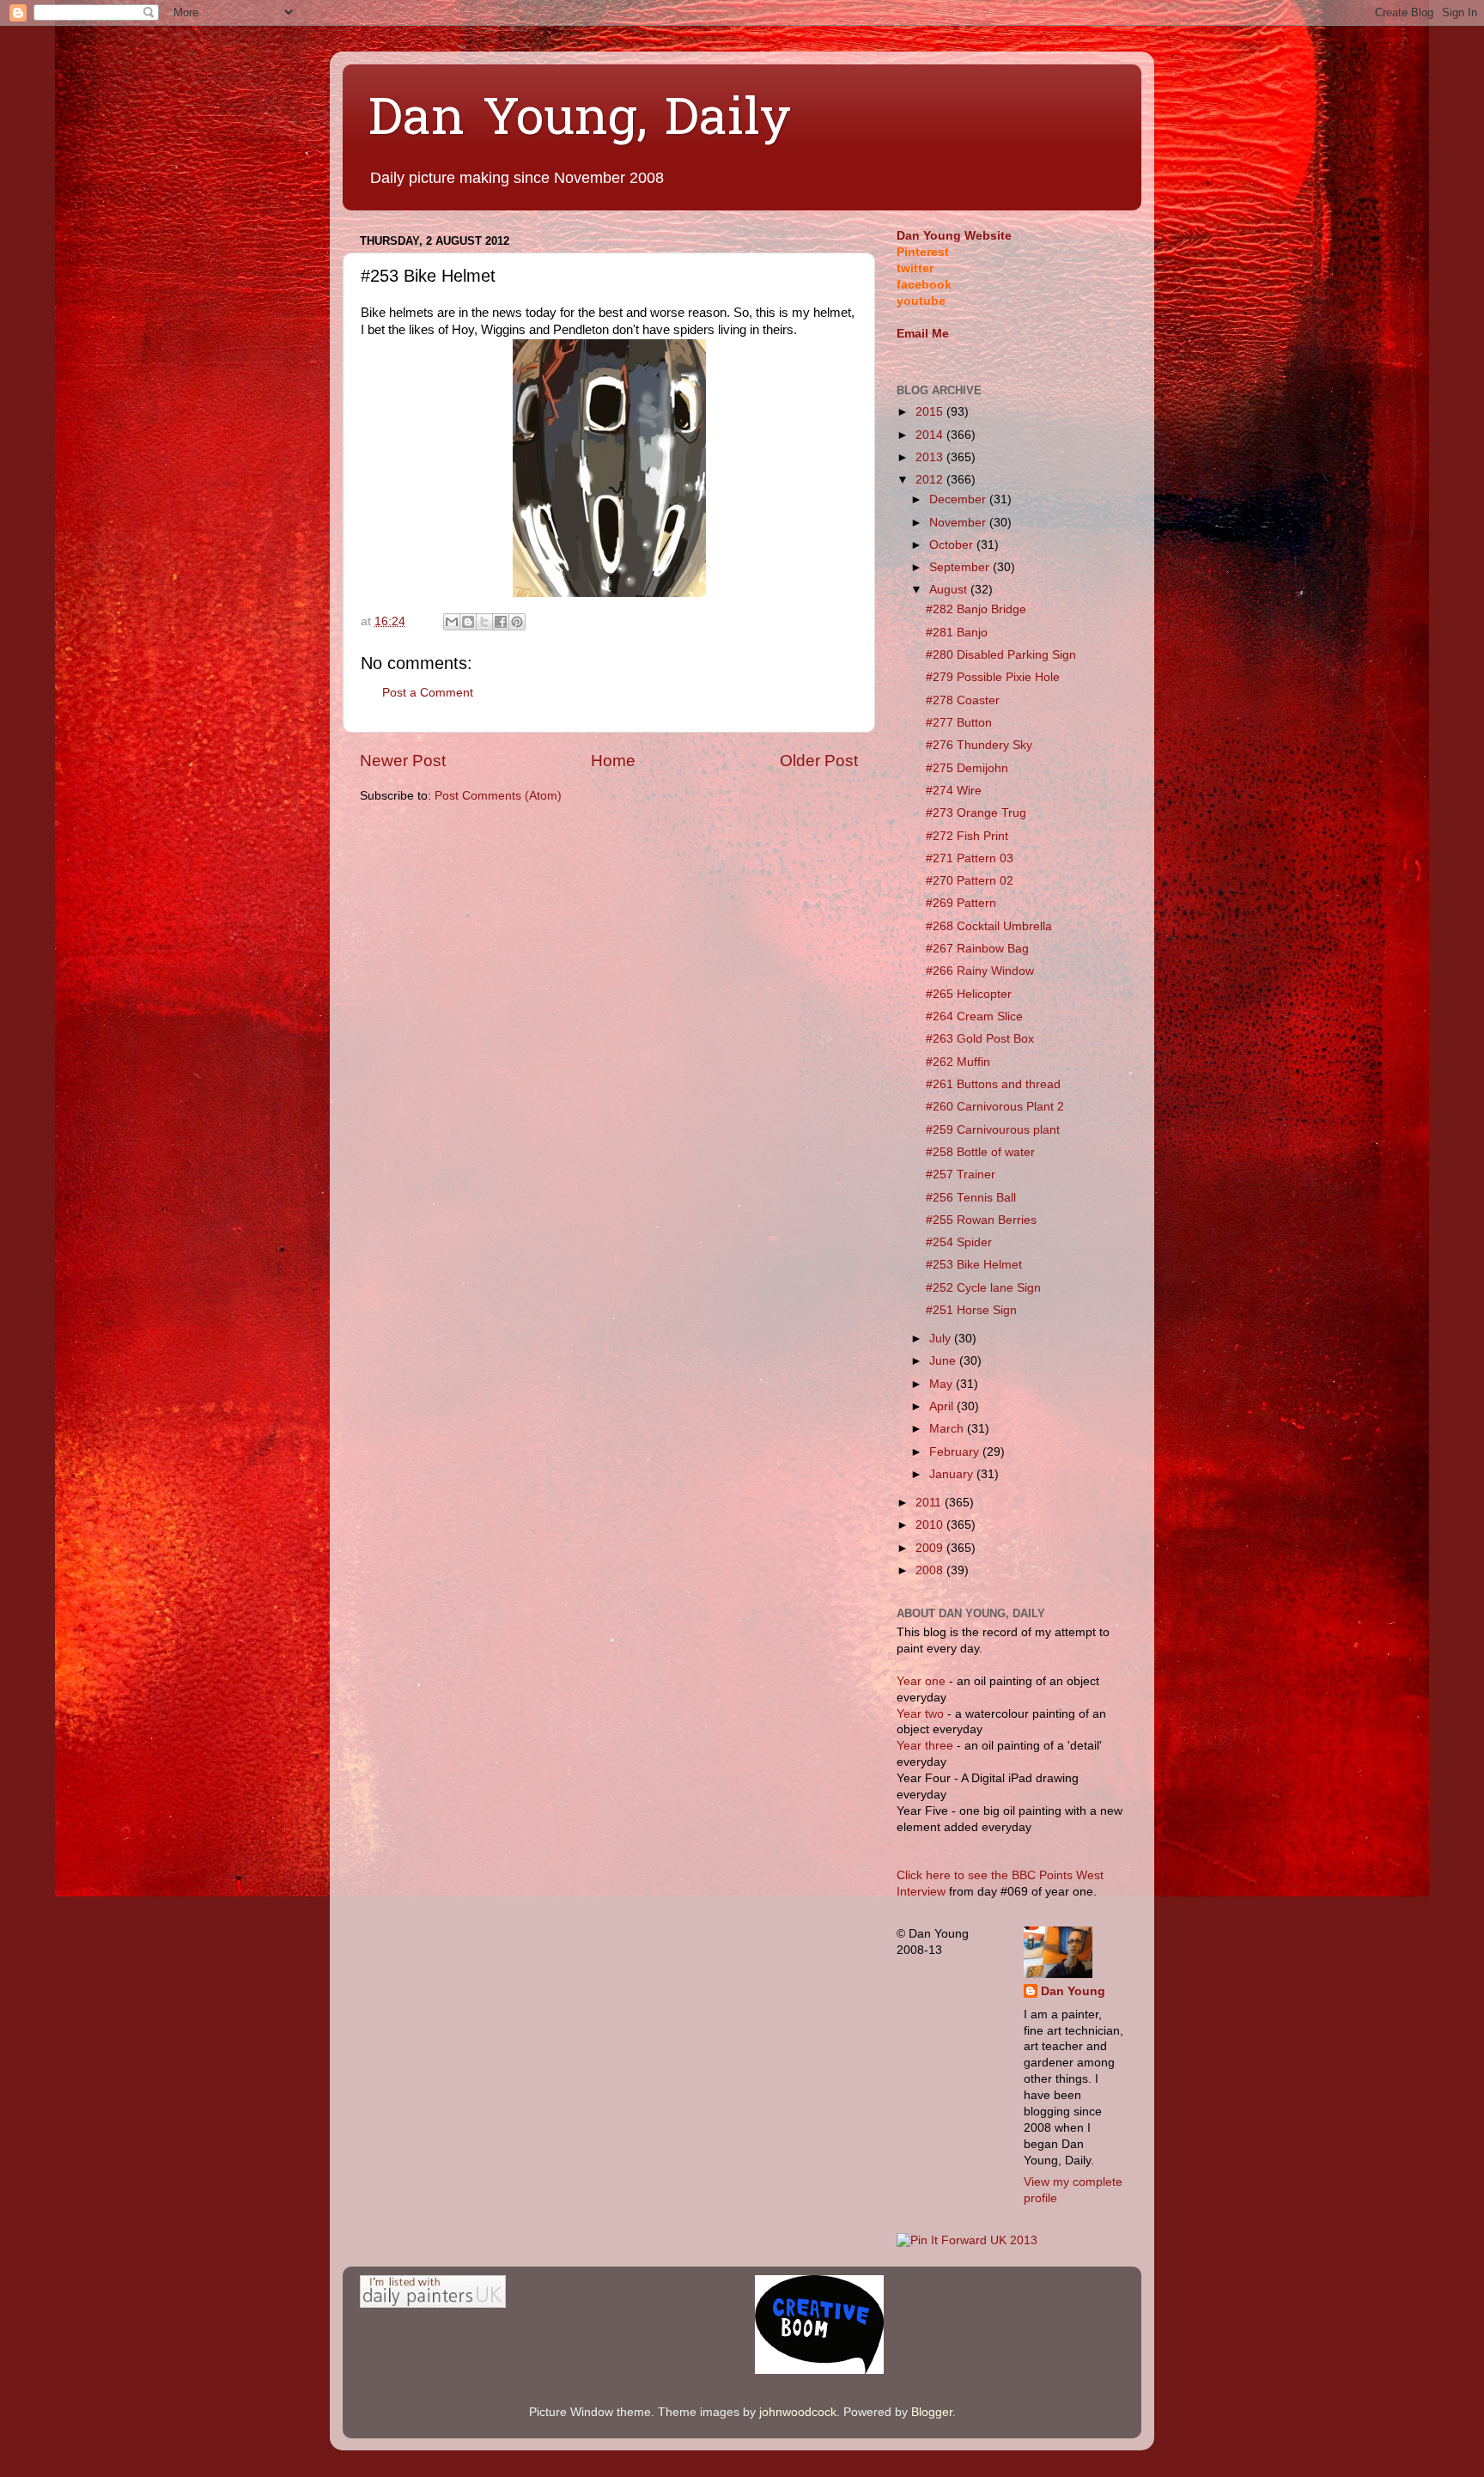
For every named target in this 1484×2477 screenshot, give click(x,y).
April (943, 1406)
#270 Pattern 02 (970, 881)
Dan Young (1073, 1991)
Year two (920, 1714)
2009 (931, 1548)
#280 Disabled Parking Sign (1001, 655)
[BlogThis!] (468, 622)
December (959, 499)
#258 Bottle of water (980, 1152)
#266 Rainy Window (980, 971)
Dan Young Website (954, 236)
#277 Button (959, 723)
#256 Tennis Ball (971, 1198)
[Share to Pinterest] (517, 622)
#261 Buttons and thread (993, 1084)
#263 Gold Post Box (980, 1039)
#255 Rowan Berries (981, 1220)
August (950, 590)
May (943, 1384)
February (956, 1452)
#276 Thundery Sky (979, 745)
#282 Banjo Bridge (976, 609)
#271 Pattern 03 (970, 858)
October (953, 545)
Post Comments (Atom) (498, 796)
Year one (923, 1681)
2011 (930, 1503)
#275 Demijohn (967, 768)
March (948, 1429)
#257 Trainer (961, 1175)
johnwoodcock (798, 2412)
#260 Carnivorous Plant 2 (995, 1107)
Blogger (932, 2412)
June (944, 1361)
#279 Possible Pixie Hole (993, 677)
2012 (931, 480)
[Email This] (452, 622)
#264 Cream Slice (974, 1016)
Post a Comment (428, 693)
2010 (931, 1525)
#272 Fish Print (967, 836)
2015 (931, 412)
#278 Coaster (963, 700)
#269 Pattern (961, 903)
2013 (931, 457)
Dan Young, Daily (580, 121)
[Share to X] (484, 622)
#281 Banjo (957, 633)
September (961, 567)
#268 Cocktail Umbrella (989, 926)
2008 (931, 1570)
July (942, 1339)
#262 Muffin (958, 1062)
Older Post (819, 761)
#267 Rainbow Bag (977, 949)
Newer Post (403, 761)
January (953, 1474)
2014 (931, 435)
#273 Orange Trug (976, 813)
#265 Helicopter (969, 994)
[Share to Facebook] (501, 622)
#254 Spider (959, 1242)
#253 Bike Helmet (974, 1265)
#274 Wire (954, 791)
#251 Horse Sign (971, 1310)
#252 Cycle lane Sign (983, 1288)
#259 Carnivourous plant (993, 1130)
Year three (927, 1746)
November (959, 523)
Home (613, 761)
